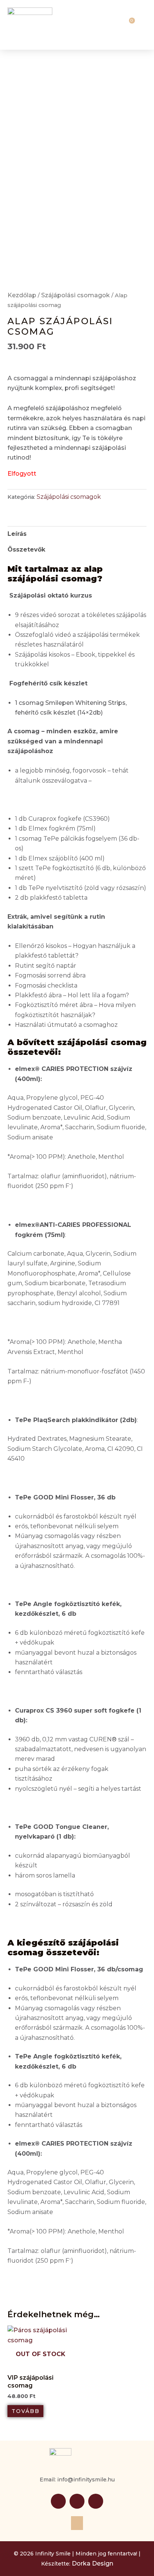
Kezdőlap (22, 295)
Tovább (26, 2411)
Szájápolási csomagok (76, 295)
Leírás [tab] (17, 534)
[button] (113, 25)
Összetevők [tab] (26, 549)
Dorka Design (93, 2563)
